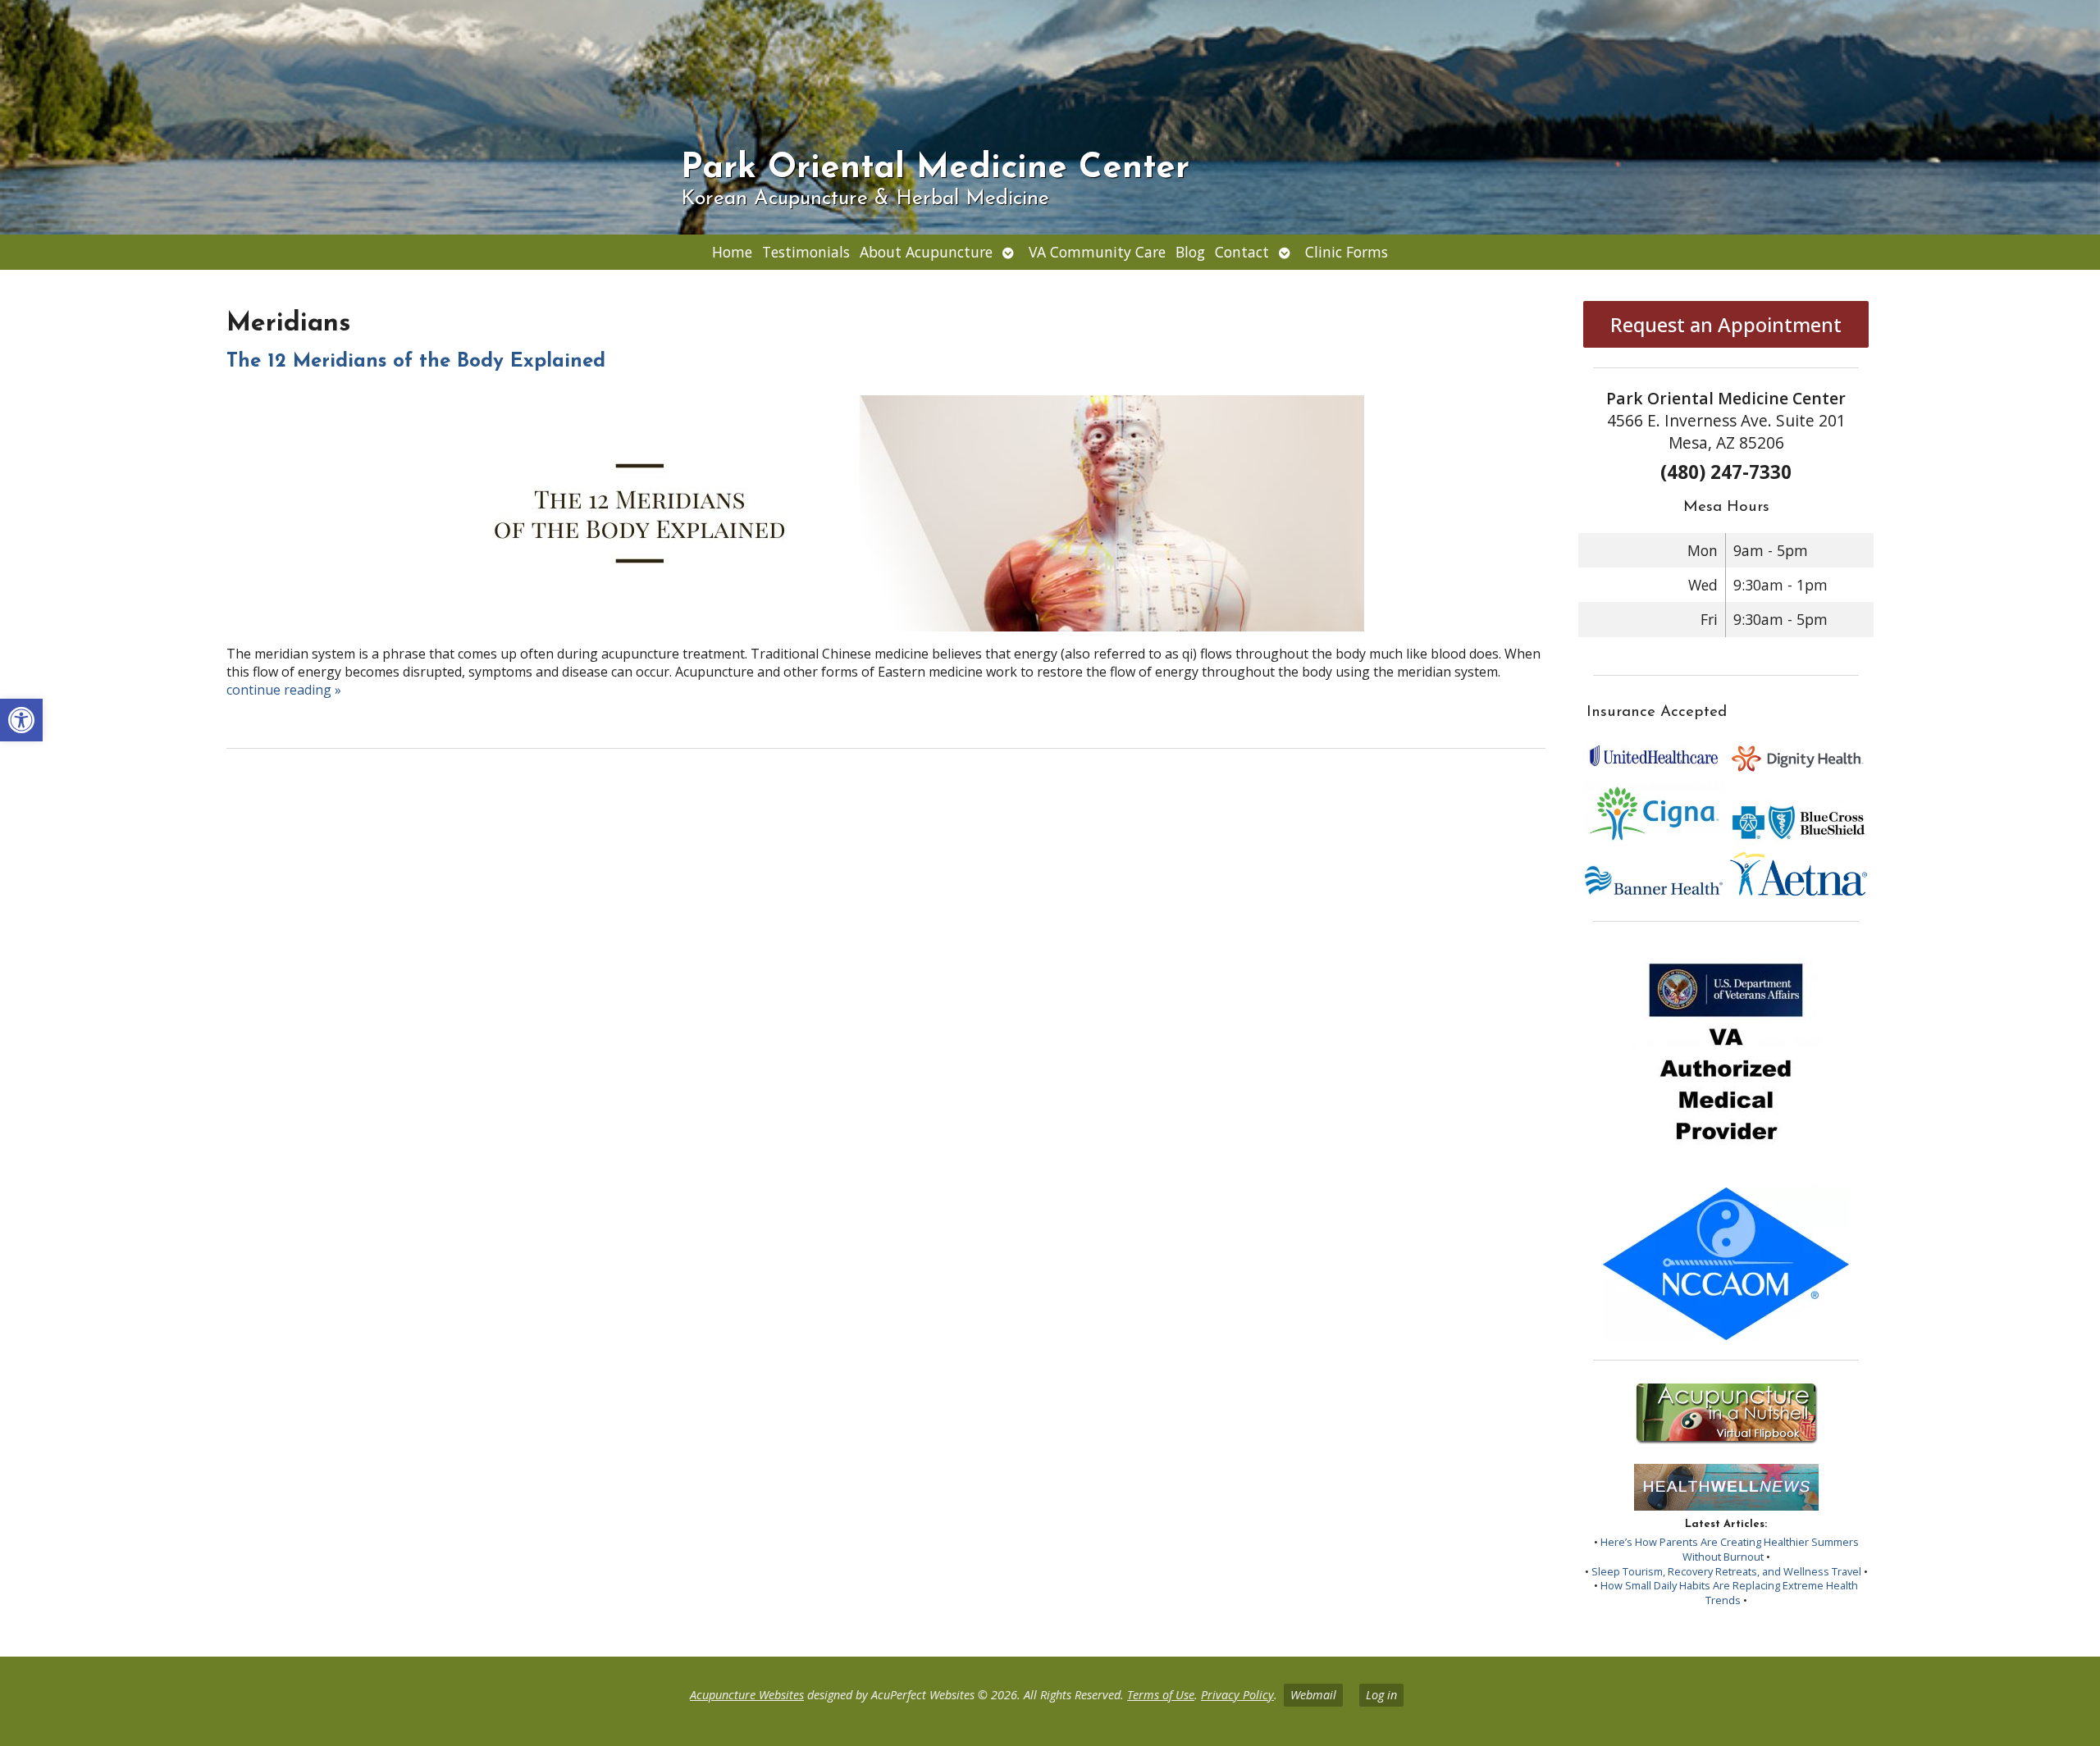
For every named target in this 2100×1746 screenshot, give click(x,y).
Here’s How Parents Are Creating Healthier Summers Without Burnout (1730, 1549)
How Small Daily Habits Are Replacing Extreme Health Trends (1729, 1593)
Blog (1190, 252)
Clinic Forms (1347, 252)
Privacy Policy (1237, 1695)
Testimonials (806, 252)
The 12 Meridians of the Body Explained (416, 362)
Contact (1242, 252)
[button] (21, 720)
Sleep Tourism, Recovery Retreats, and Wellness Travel (1726, 1571)
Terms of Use (1161, 1695)
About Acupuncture (926, 252)
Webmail (1313, 1695)
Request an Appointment (1726, 324)
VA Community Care (1097, 252)
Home (732, 252)
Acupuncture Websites (747, 1695)
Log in (1381, 1695)
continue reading (284, 690)
